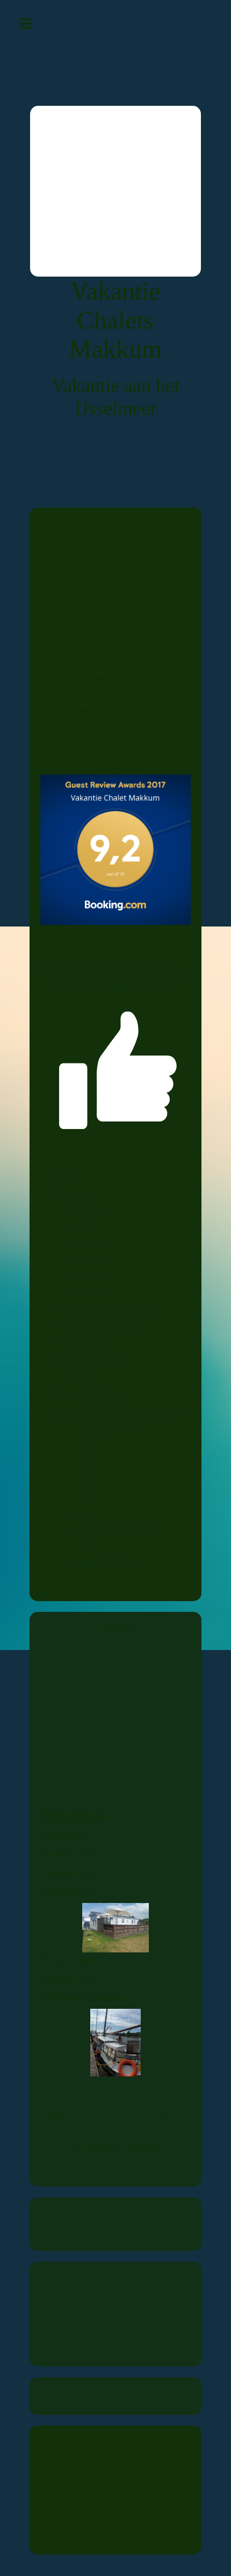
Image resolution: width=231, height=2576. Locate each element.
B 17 (81, 1464)
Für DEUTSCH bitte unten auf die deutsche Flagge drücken (120, 1415)
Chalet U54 (80, 1293)
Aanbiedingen (85, 1343)
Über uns (88, 1432)
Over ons (75, 1193)
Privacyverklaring (93, 1392)
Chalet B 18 (81, 1243)
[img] (115, 191)
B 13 (81, 1496)
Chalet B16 (80, 1209)
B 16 (81, 1448)
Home (69, 1176)
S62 (79, 1512)
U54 (80, 1544)
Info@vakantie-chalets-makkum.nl (124, 2116)
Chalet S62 (79, 1276)
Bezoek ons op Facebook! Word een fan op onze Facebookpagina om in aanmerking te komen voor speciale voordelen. (115, 978)
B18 (80, 1480)
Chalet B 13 (81, 1259)
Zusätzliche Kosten (105, 1561)
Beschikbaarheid (90, 1359)
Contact (72, 1376)
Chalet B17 (80, 1226)
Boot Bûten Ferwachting (107, 1309)
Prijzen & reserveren (98, 1326)
